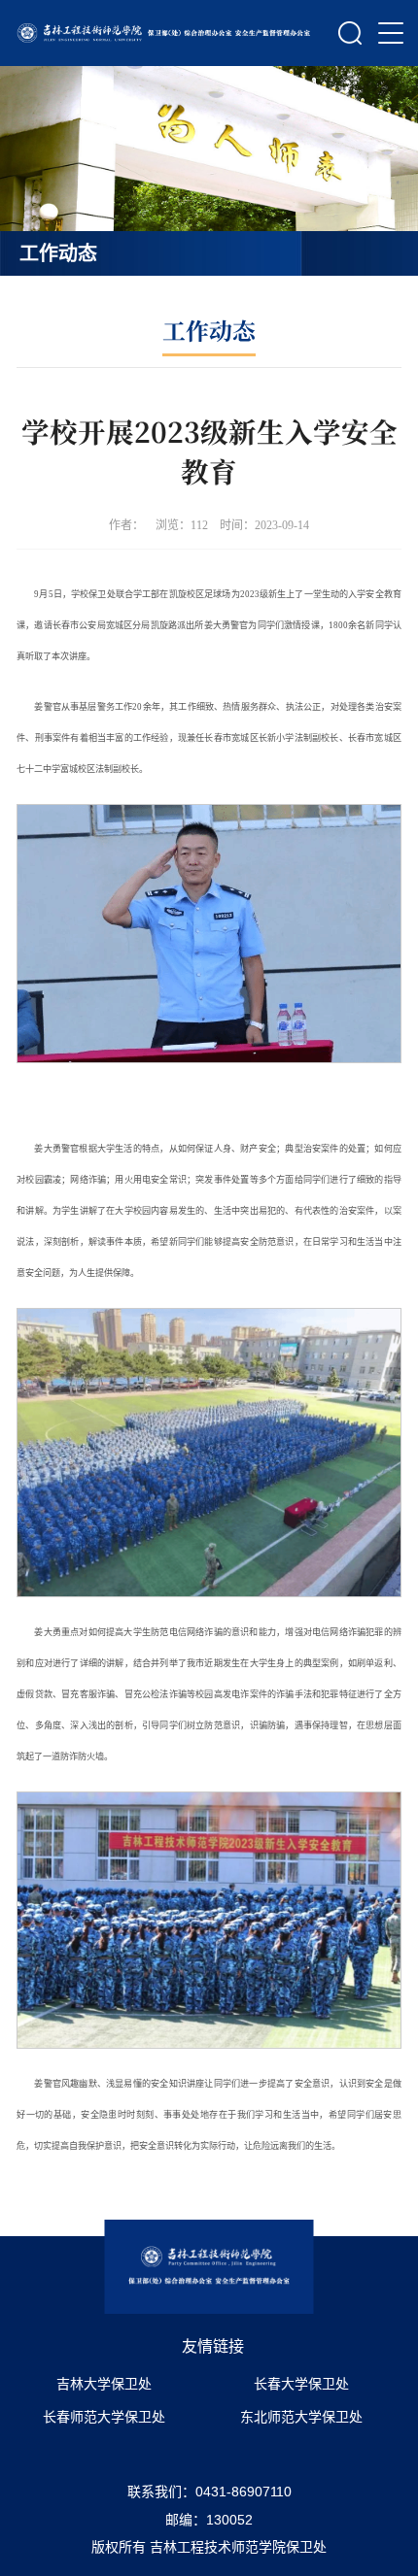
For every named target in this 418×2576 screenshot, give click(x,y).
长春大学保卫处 (301, 2384)
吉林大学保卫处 (104, 2384)
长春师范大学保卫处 (104, 2417)
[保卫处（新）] (165, 33)
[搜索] (350, 33)
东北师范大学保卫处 (301, 2417)
